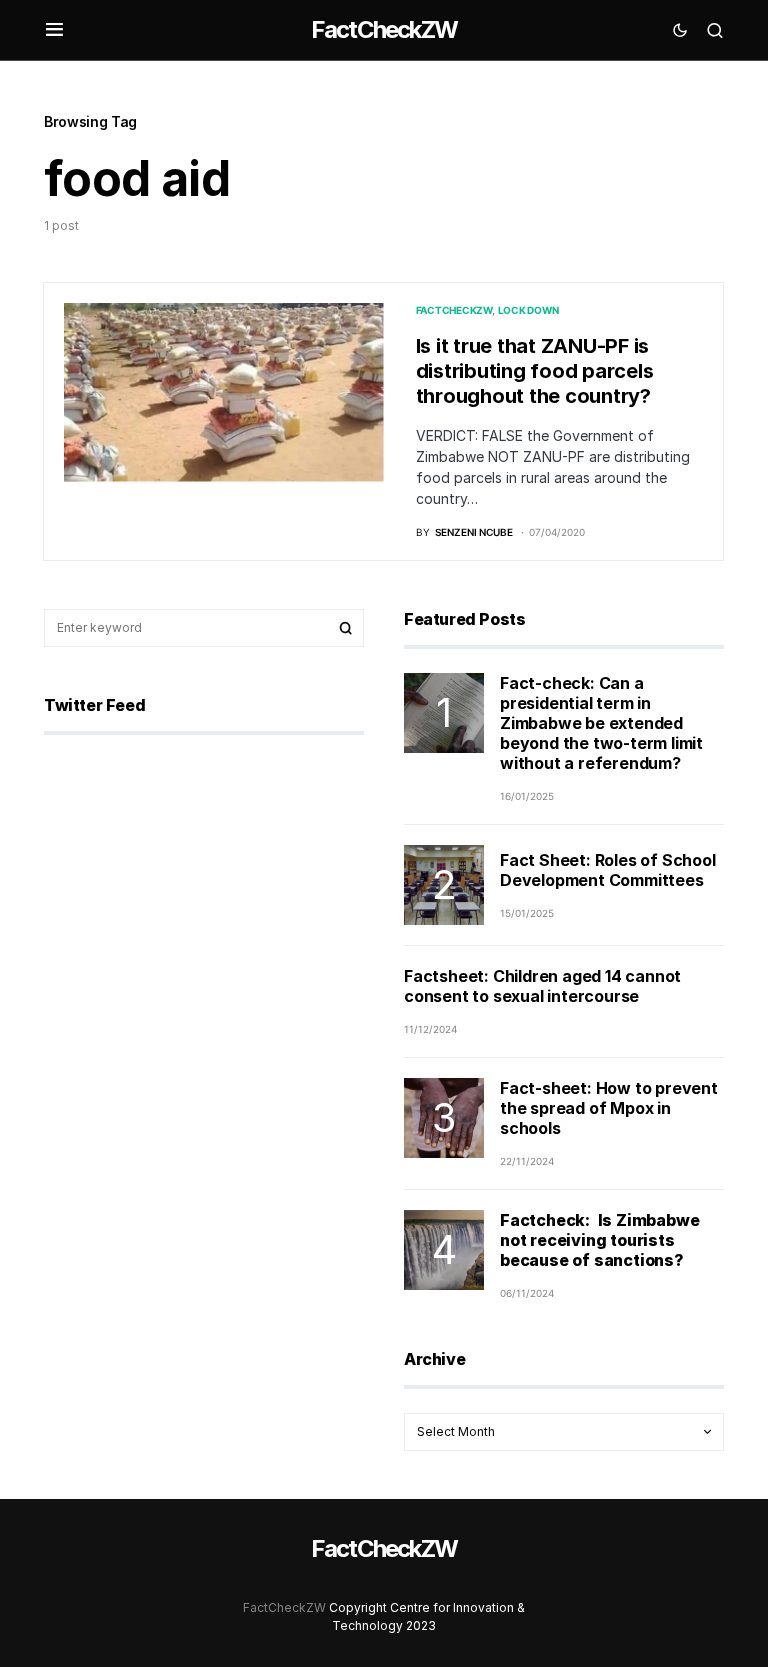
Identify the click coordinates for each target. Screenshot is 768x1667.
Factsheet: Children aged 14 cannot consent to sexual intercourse (542, 986)
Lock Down (528, 310)
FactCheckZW (384, 29)
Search (346, 628)
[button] (54, 30)
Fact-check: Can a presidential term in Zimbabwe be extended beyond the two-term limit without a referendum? (601, 723)
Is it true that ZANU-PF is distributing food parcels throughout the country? (535, 371)
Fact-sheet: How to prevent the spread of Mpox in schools (609, 1108)
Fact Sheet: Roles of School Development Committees (608, 870)
